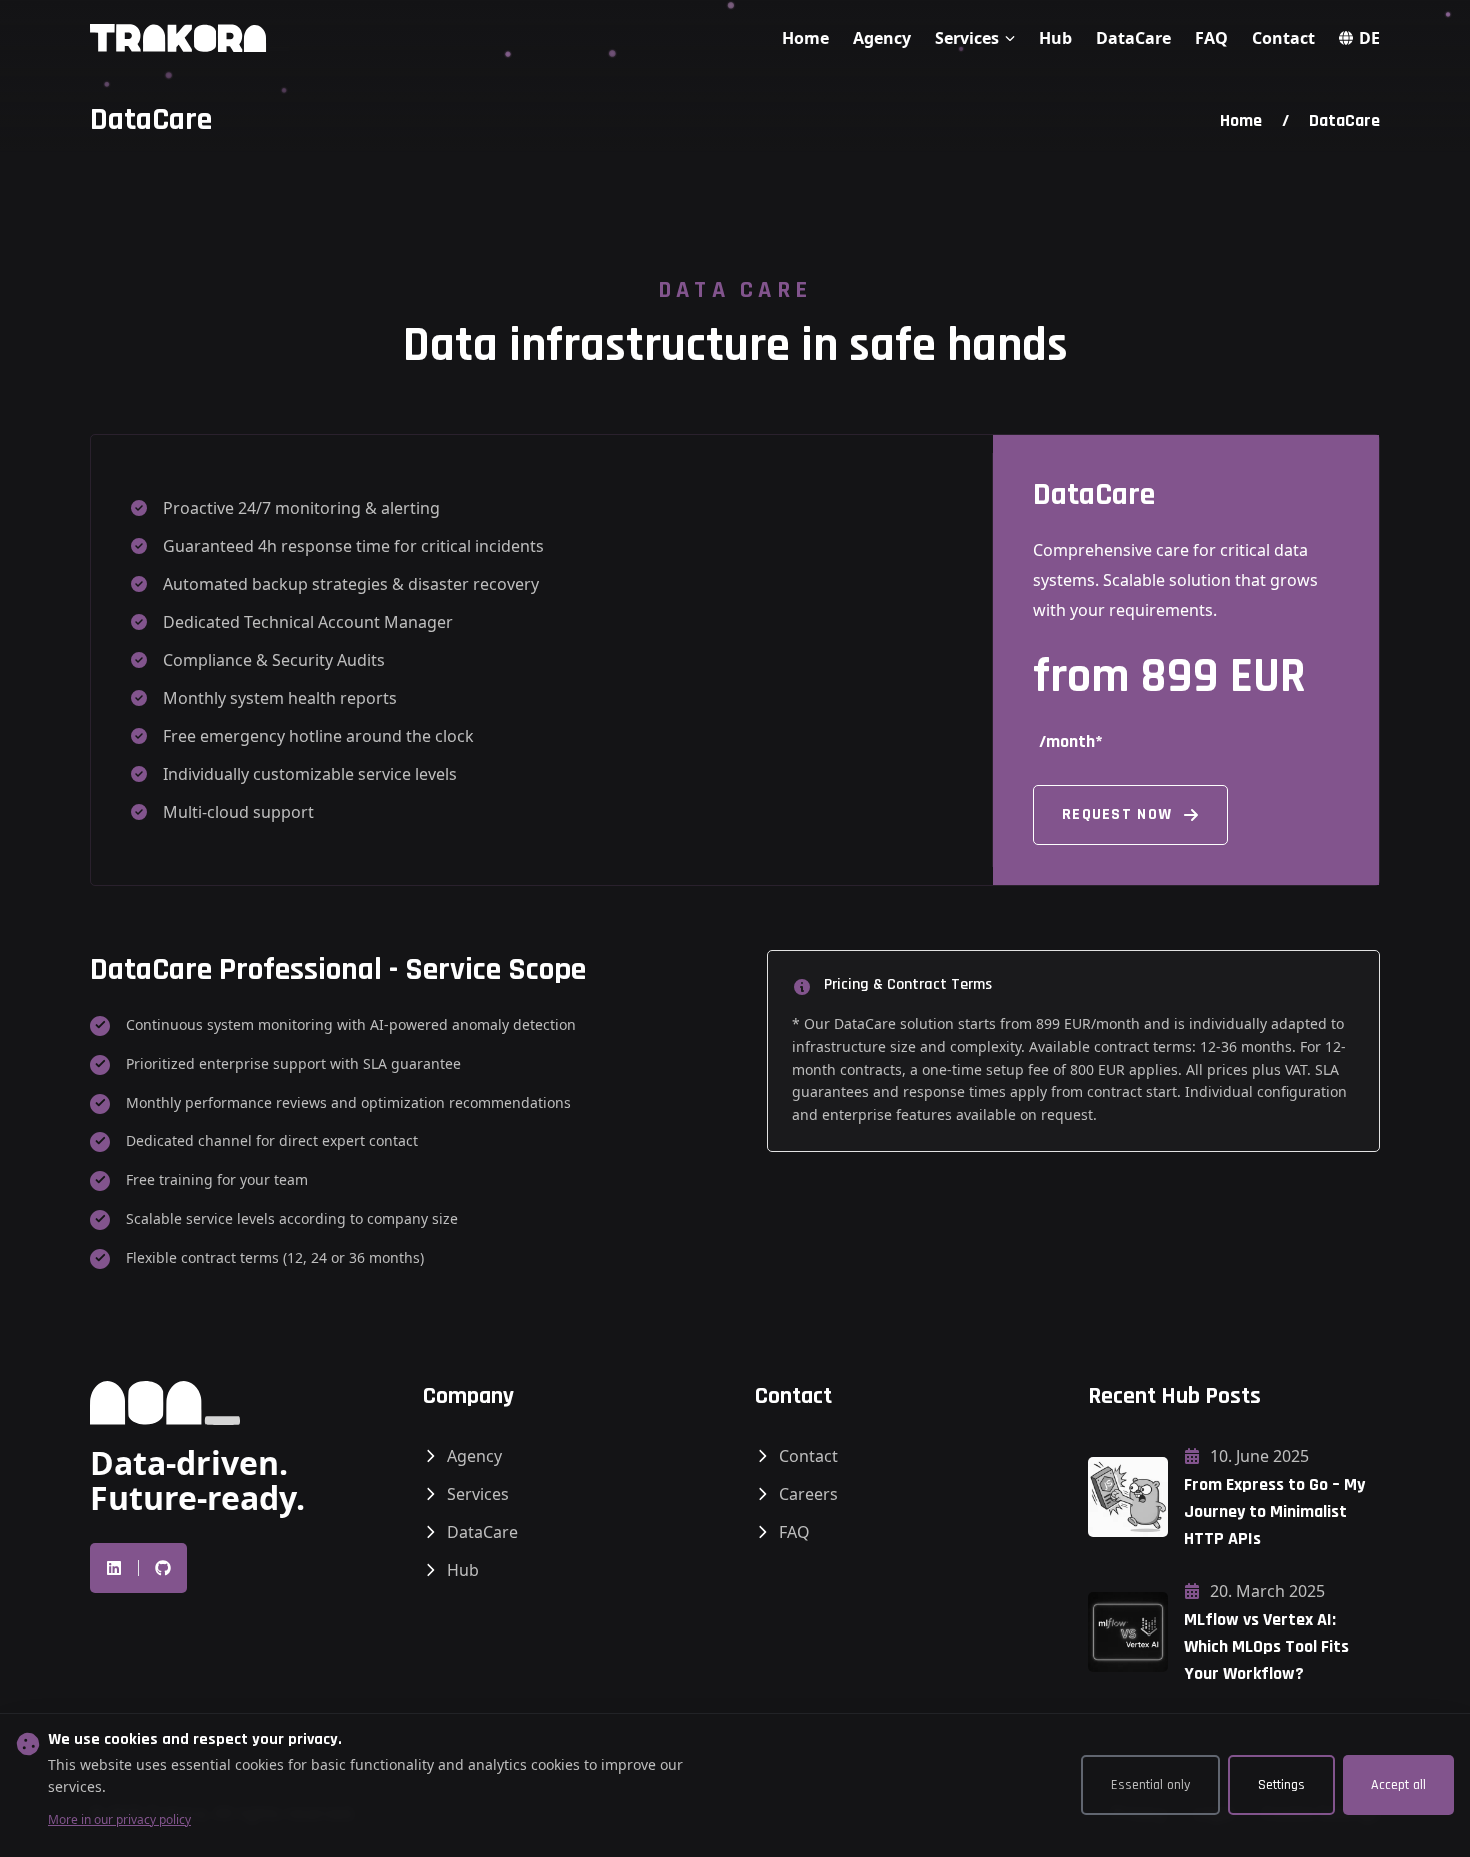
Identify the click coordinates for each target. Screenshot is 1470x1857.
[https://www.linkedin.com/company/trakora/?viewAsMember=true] (114, 1568)
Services (478, 1494)
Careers (808, 1494)
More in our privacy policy (119, 1819)
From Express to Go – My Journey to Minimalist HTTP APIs (1274, 1511)
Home (805, 38)
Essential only (1150, 1785)
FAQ (1211, 38)
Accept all (1398, 1785)
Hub (1055, 38)
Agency (882, 38)
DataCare (1133, 38)
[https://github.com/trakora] (163, 1568)
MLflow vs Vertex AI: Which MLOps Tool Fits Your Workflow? (1266, 1646)
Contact (1283, 38)
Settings (1281, 1785)
